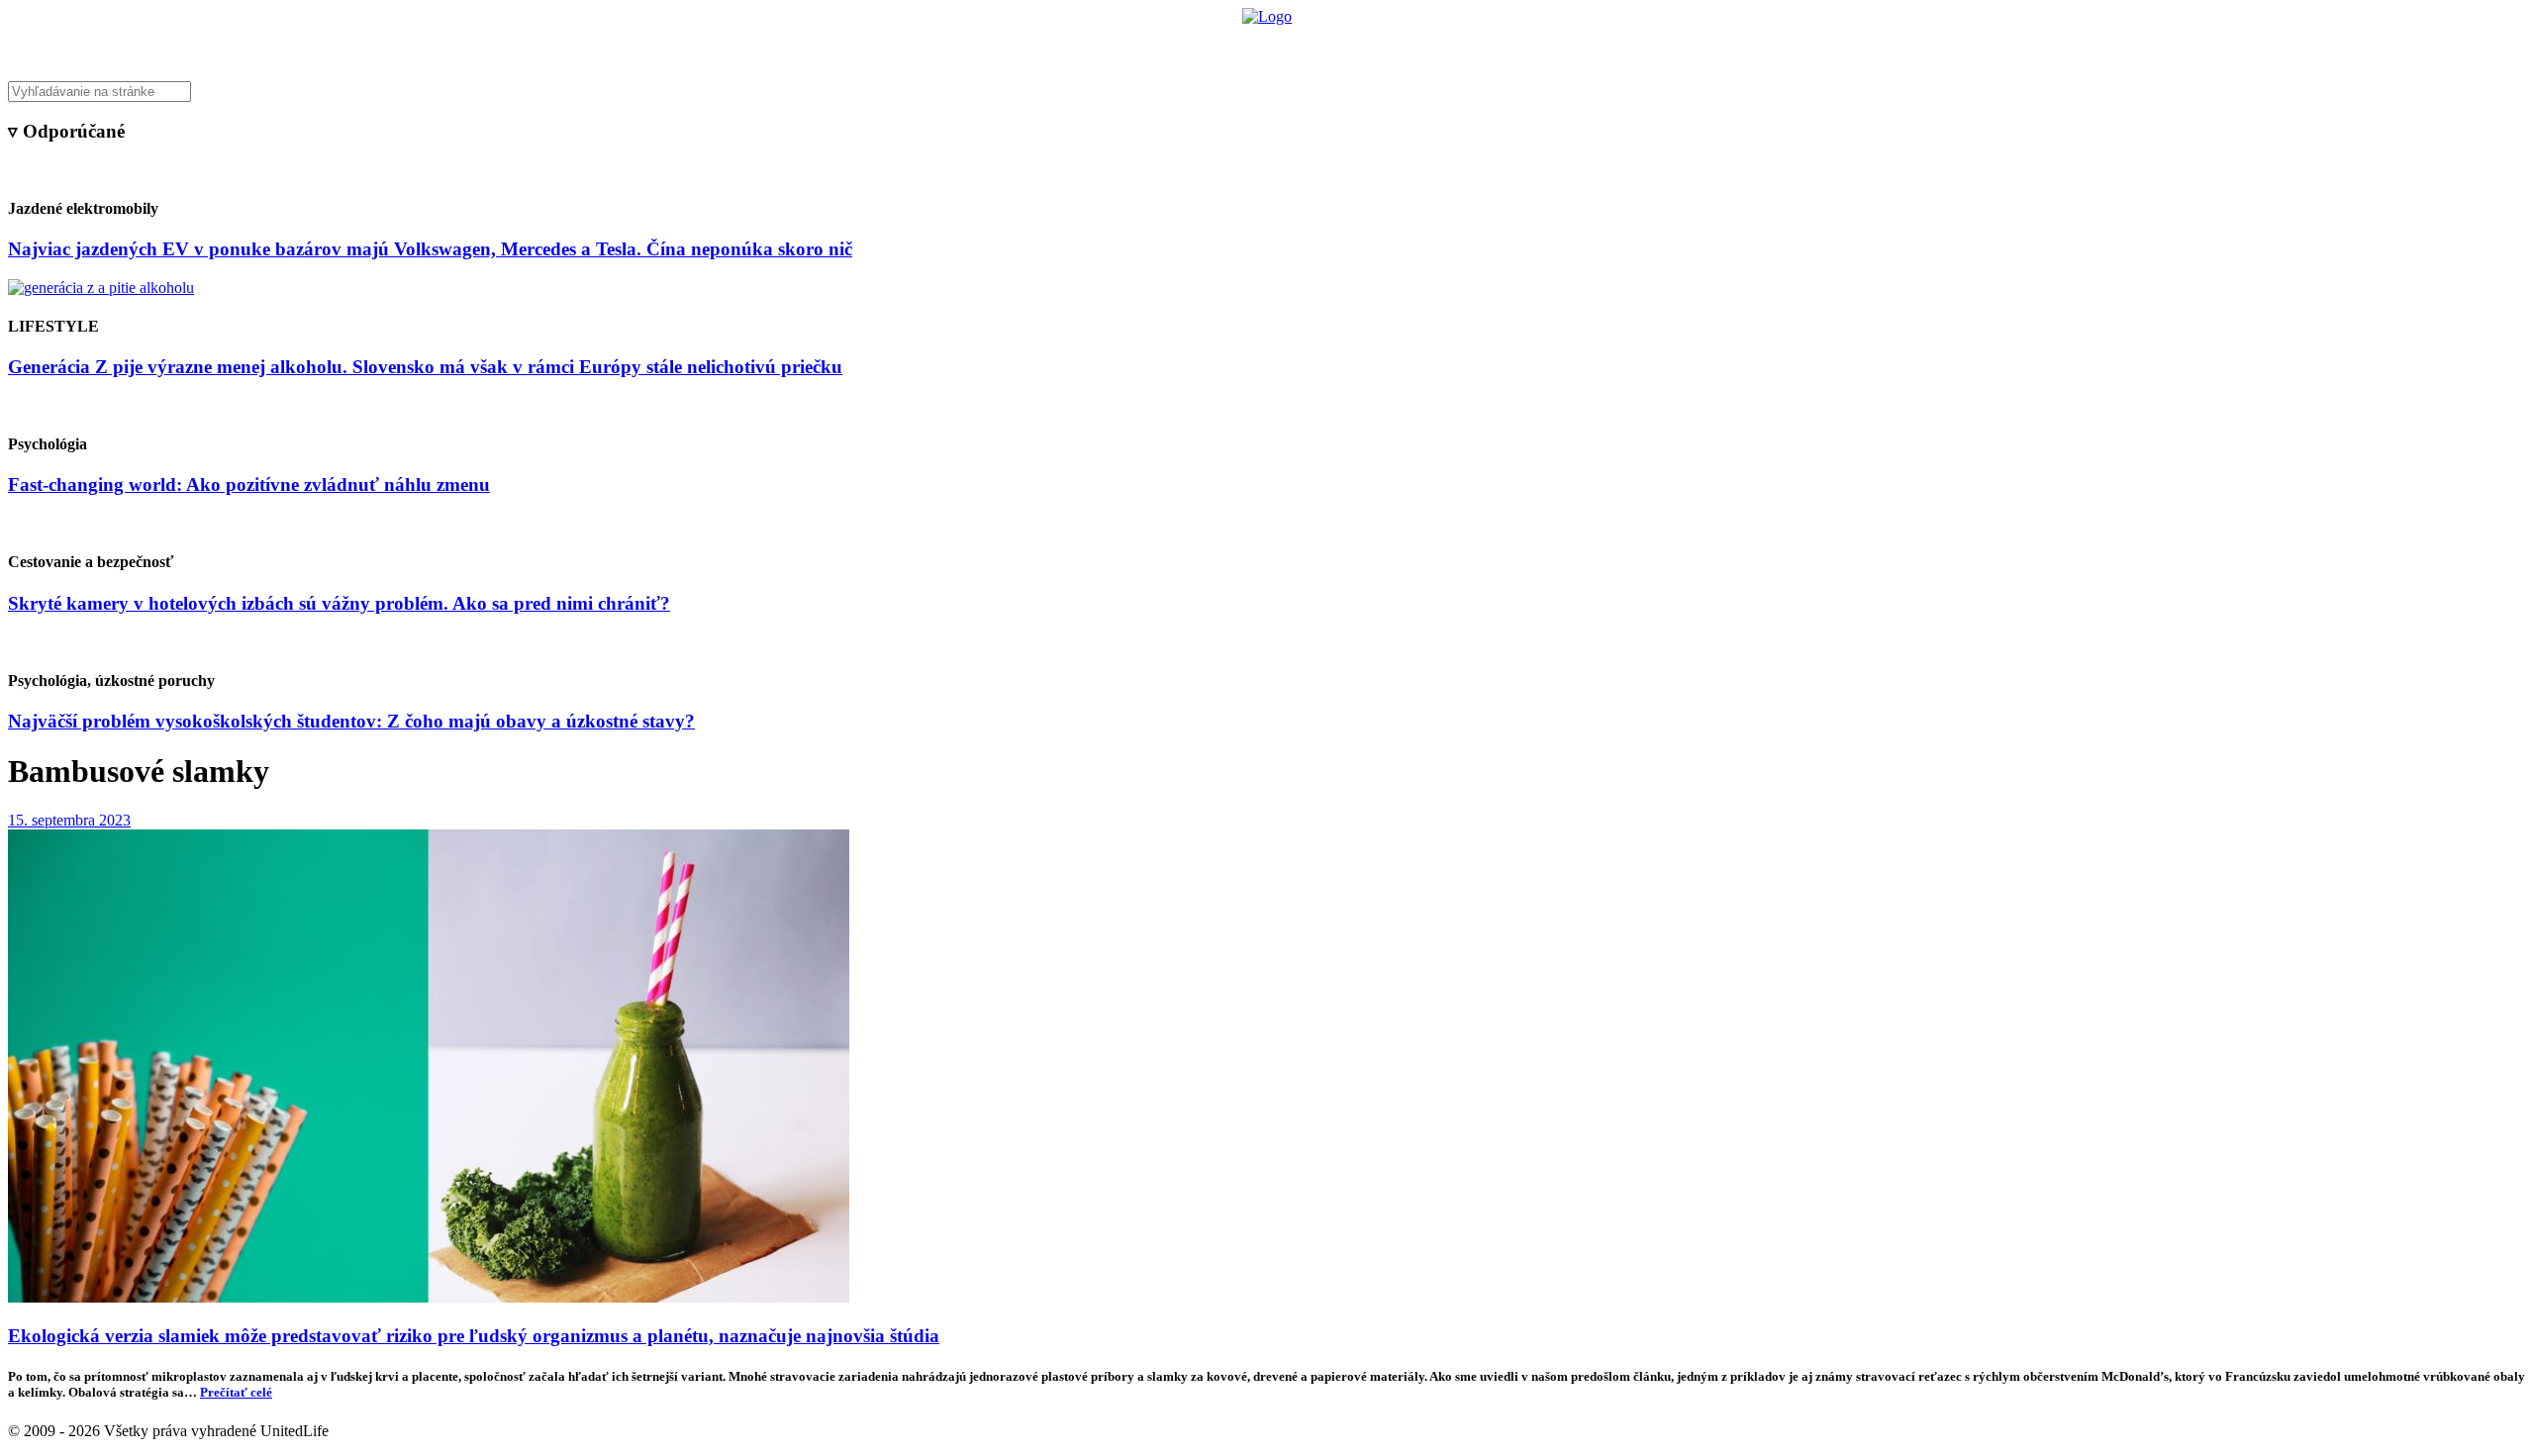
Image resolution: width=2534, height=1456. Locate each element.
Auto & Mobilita (1262, 45)
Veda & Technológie (1019, 45)
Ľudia (1345, 45)
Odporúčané (1478, 45)
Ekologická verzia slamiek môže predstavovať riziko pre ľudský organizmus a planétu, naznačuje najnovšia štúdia (474, 1336)
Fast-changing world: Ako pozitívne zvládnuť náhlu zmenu (249, 485)
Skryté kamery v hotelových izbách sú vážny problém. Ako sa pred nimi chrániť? (339, 603)
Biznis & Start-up (1145, 45)
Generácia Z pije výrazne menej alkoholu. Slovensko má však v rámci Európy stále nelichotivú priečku (425, 367)
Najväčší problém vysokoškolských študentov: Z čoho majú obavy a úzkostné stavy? (351, 721)
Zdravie (1403, 45)
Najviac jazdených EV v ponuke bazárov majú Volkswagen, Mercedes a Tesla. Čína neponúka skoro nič (430, 249)
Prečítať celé (236, 1392)
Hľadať (1552, 45)
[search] (1267, 92)
